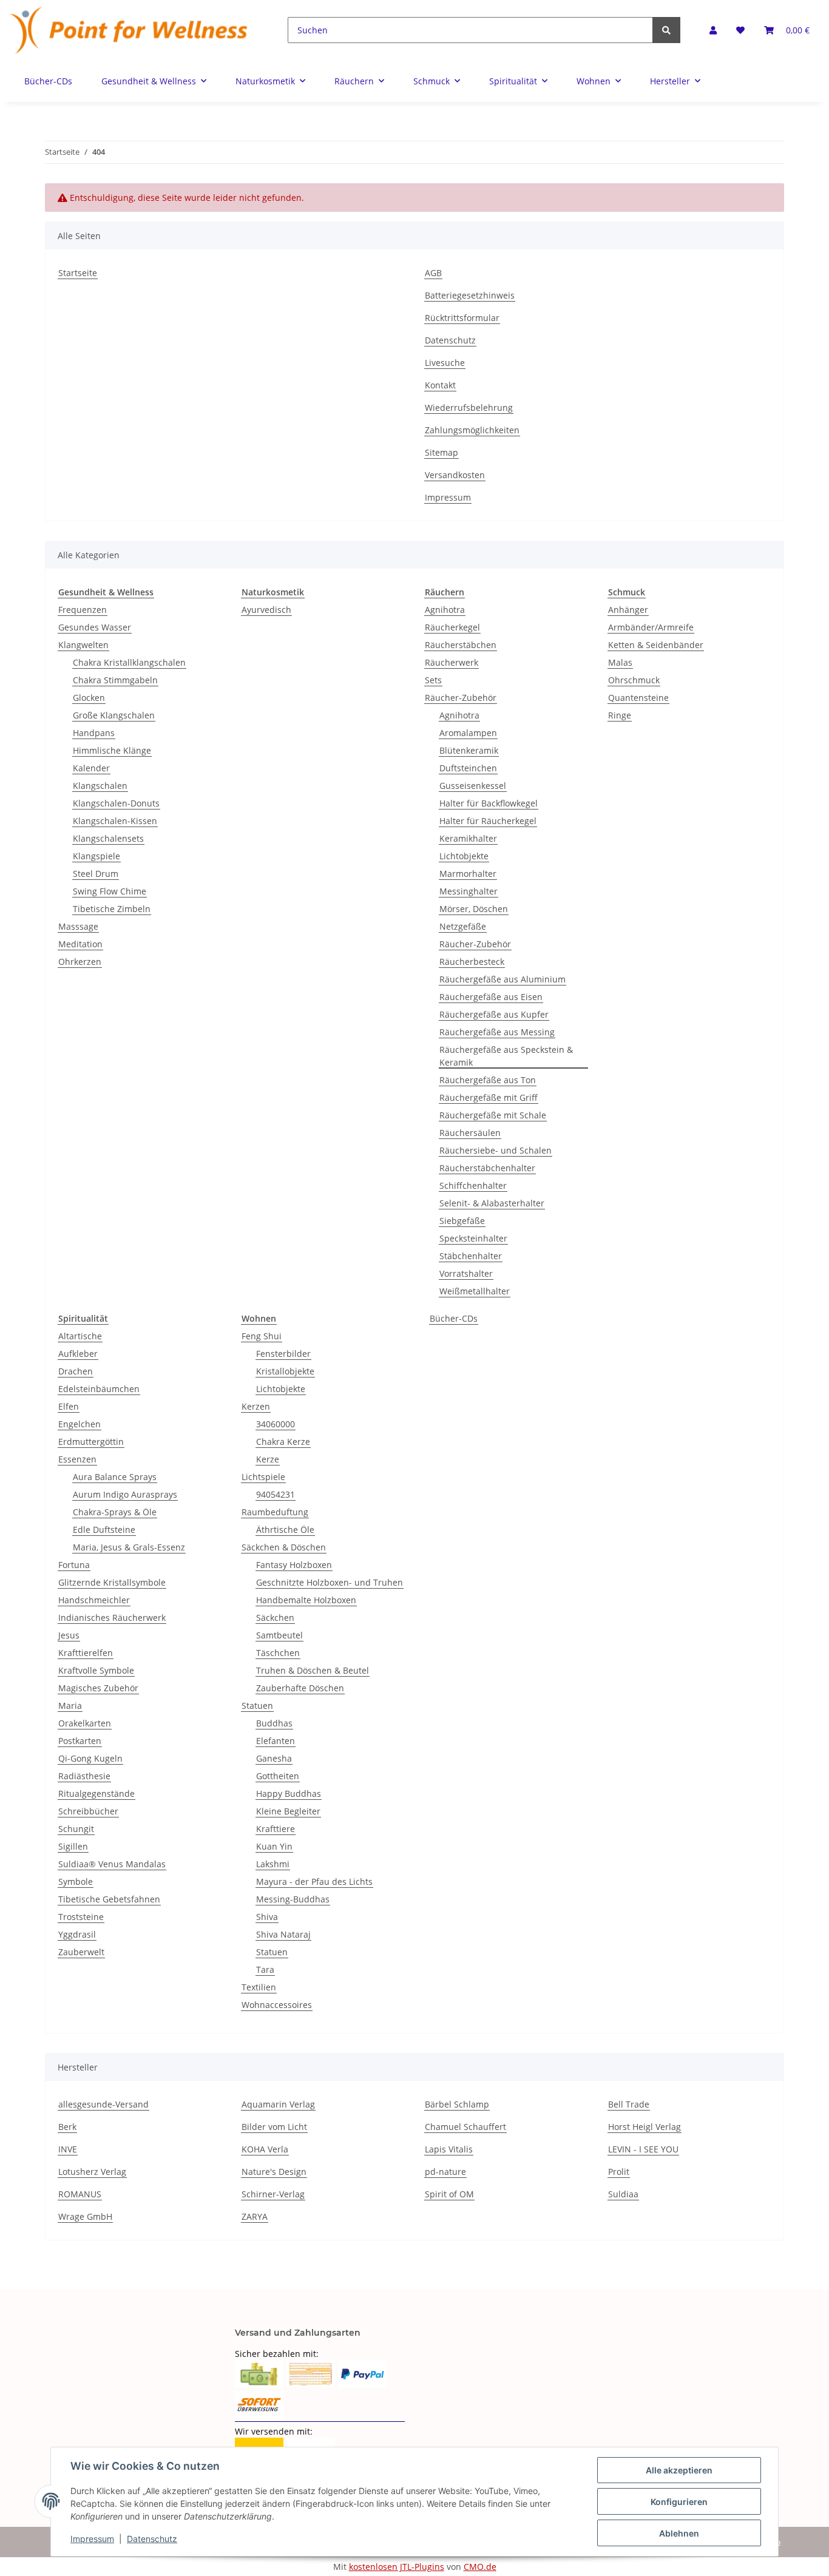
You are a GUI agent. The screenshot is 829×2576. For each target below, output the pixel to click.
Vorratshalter (466, 1273)
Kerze (268, 1459)
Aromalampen (468, 733)
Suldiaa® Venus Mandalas (112, 1864)
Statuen (257, 1706)
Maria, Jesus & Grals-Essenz (129, 1547)
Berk (67, 2127)
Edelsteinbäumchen (99, 1389)
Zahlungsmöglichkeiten (472, 430)
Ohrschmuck (634, 680)
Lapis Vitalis (449, 2149)
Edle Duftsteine (104, 1530)
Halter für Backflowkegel (489, 803)
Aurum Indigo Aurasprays (125, 1494)
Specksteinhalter (473, 1238)
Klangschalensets (108, 838)
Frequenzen (83, 610)
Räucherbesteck (472, 962)
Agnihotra (445, 610)
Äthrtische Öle (285, 1530)
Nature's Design (274, 2172)
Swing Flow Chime (110, 891)
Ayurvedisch (266, 610)
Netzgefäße (463, 926)
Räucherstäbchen (461, 645)
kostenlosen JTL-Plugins (397, 2567)
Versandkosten (455, 475)
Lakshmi (273, 1864)
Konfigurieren (679, 2502)
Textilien (259, 1987)
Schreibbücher (88, 1811)
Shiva (267, 1917)
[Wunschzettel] (740, 30)
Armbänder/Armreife (651, 627)
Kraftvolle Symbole (96, 1670)
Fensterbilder (283, 1354)
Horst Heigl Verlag (645, 2127)
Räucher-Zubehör (461, 698)
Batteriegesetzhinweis (470, 295)
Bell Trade (629, 2104)
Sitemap (442, 452)
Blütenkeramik (469, 750)
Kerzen (256, 1406)
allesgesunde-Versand (103, 2104)
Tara (265, 1969)
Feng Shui (262, 1336)
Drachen (76, 1371)
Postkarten (80, 1741)
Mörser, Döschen (474, 909)
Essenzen (77, 1459)
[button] (713, 30)
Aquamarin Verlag (278, 2104)
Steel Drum (96, 874)
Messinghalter (469, 891)
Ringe (620, 715)
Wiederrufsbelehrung (469, 407)
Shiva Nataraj (283, 1934)
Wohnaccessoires (277, 2005)
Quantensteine (638, 698)
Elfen (69, 1406)
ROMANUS (80, 2194)
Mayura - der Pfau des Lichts (314, 1881)
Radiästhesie (84, 1776)
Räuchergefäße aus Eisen (491, 997)
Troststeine (81, 1917)
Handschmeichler (94, 1600)
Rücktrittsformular (462, 318)
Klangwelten (83, 645)
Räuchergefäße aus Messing (497, 1032)
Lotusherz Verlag (92, 2172)
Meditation (80, 944)
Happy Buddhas (289, 1793)
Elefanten (276, 1741)
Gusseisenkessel (473, 786)
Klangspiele (96, 856)
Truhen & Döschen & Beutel (313, 1670)
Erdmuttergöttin (91, 1442)
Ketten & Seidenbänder (656, 645)
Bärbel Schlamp (457, 2104)
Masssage (78, 926)
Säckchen (275, 1618)
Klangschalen (100, 786)
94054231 (276, 1494)
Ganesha (274, 1758)
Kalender (91, 768)
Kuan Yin (274, 1846)
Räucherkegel (452, 627)
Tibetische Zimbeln (112, 909)
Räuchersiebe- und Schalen (496, 1150)
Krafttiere (276, 1829)
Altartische (80, 1336)
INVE (68, 2149)
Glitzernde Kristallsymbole (112, 1582)
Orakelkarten (85, 1723)
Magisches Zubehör (98, 1688)
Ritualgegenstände (96, 1793)
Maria (70, 1706)
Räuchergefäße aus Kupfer (494, 1014)
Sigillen (73, 1846)
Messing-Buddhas (293, 1899)
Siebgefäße (462, 1221)
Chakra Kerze (283, 1442)
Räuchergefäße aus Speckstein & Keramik (506, 1056)
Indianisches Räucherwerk (112, 1618)
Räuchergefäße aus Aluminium (502, 979)
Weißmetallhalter (475, 1291)
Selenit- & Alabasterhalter (492, 1203)
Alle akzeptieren (679, 2470)
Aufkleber (78, 1354)
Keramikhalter (468, 838)
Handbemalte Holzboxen (306, 1600)
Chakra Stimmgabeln (115, 680)
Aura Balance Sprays (115, 1477)
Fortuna (74, 1565)
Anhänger (628, 610)
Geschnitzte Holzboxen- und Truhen (330, 1582)
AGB (433, 273)
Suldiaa (623, 2194)
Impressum (448, 497)
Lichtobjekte (464, 856)
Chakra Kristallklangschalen (129, 662)
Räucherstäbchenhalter (487, 1168)
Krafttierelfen (86, 1653)
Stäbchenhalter (471, 1256)
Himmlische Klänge (112, 750)
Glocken (89, 698)
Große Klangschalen (114, 715)
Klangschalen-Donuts (116, 803)
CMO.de (480, 2567)
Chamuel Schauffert (465, 2127)
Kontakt (440, 385)
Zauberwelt (81, 1952)
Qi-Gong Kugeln (90, 1758)
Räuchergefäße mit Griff (489, 1097)
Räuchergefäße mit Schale (493, 1115)
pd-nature (445, 2172)
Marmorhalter (468, 874)
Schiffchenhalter (473, 1185)
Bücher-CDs (454, 1318)
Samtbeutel (279, 1635)
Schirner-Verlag (273, 2194)
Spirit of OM (449, 2194)
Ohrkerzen (80, 962)
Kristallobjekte (285, 1371)
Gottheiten (278, 1776)
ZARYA (255, 2216)
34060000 (276, 1424)
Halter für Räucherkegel (488, 821)
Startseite (78, 273)
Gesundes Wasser (95, 627)
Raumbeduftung (275, 1512)
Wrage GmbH (85, 2216)
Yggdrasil (77, 1934)
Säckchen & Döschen (284, 1547)
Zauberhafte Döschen (300, 1688)
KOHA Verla (265, 2149)
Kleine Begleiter (288, 1811)
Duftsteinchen (468, 768)
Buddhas (274, 1723)
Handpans (94, 733)
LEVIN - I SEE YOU (643, 2149)
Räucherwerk (452, 662)
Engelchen (80, 1424)
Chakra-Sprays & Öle (115, 1512)
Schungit (76, 1829)
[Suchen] (666, 30)
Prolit (619, 2172)
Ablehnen (679, 2533)
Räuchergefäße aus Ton (488, 1080)
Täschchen (278, 1653)
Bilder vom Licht (274, 2127)
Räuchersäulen (470, 1133)
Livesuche (445, 363)
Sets (433, 680)
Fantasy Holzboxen (294, 1565)
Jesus (69, 1635)
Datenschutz (450, 340)
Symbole (76, 1881)
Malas (620, 662)
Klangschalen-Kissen (115, 821)
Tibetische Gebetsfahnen (109, 1899)
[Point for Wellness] (129, 30)
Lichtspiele (263, 1477)
